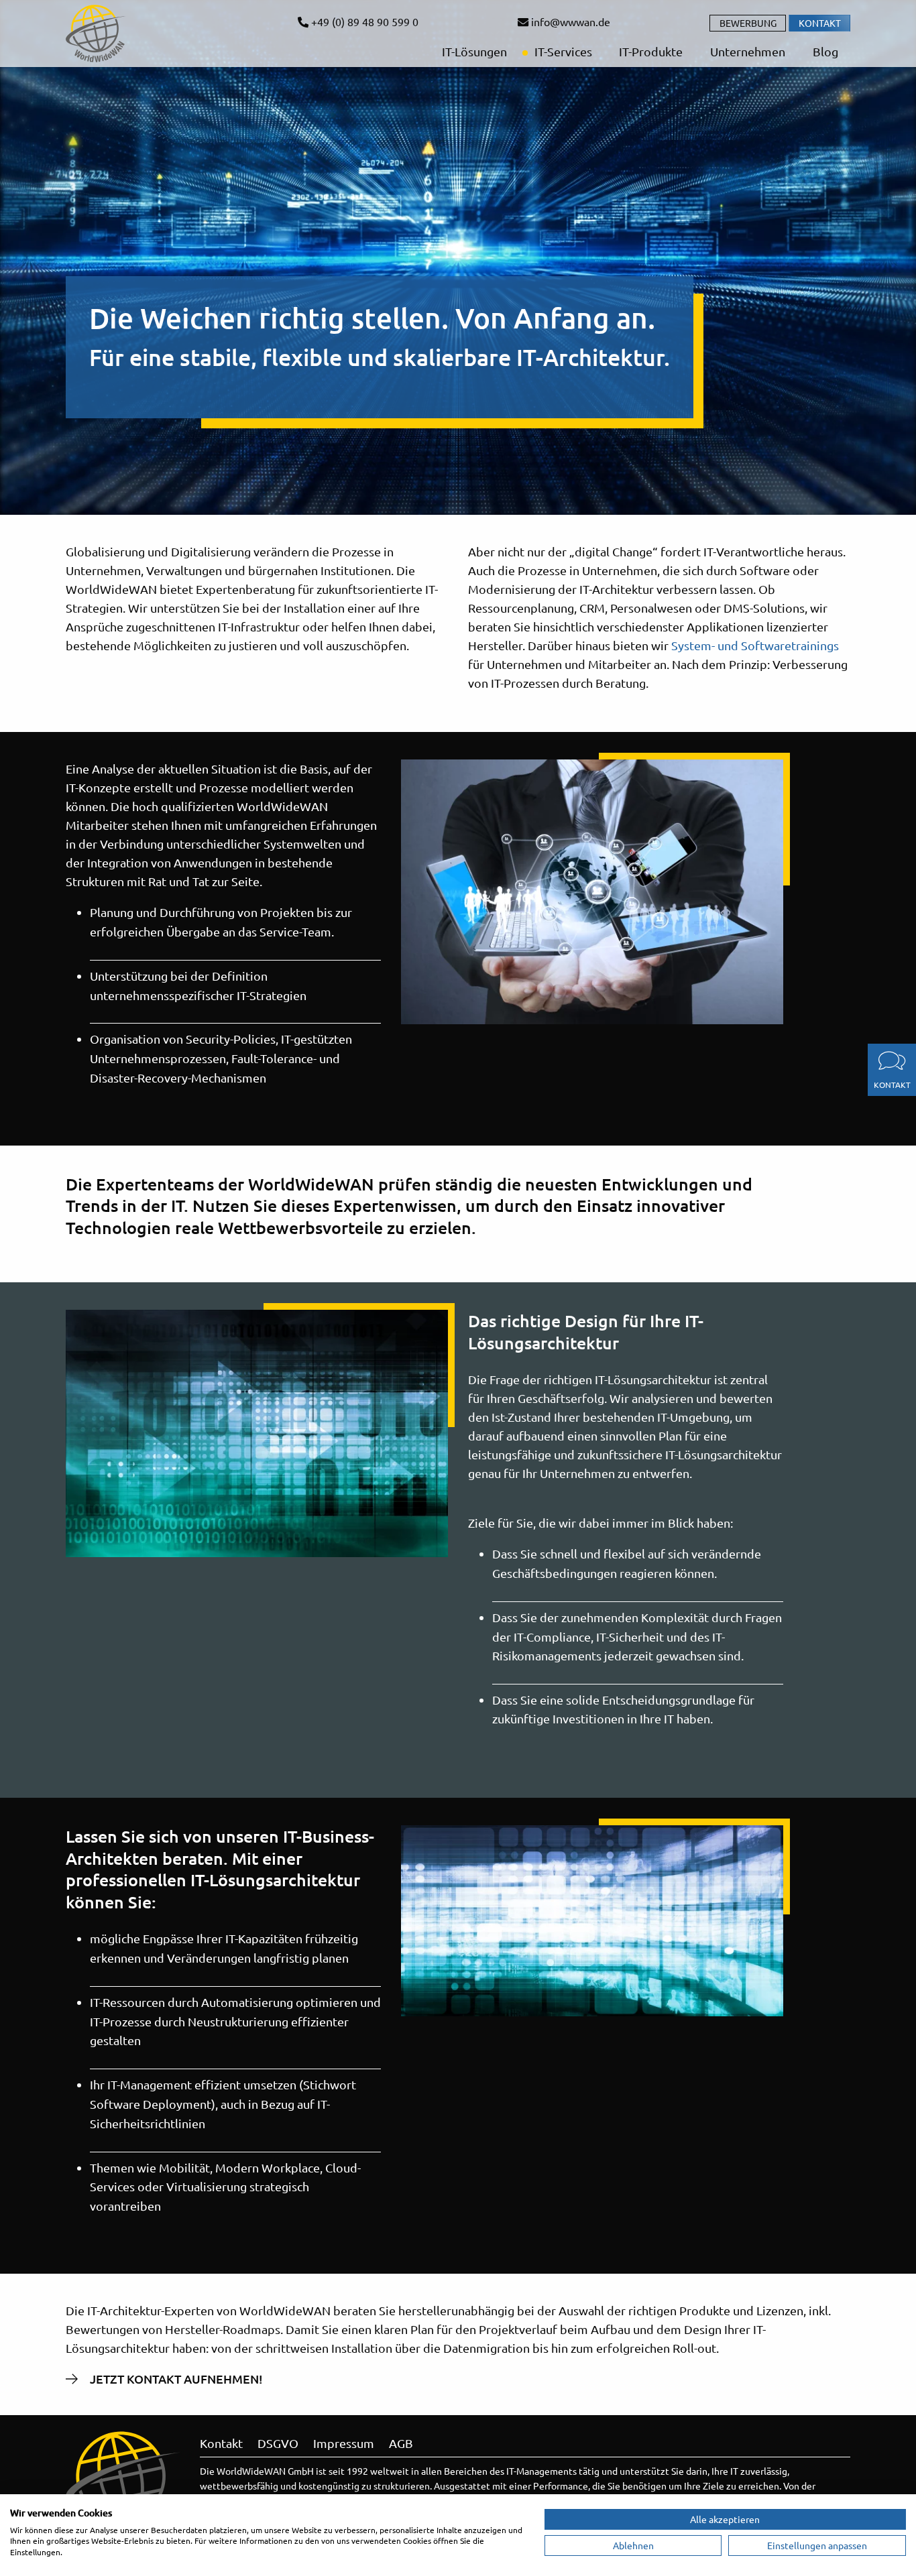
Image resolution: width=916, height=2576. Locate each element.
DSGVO (278, 2443)
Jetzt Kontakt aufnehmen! (176, 2379)
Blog (824, 51)
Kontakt (820, 23)
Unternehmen (746, 51)
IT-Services (562, 51)
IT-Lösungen (473, 51)
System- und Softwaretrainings (755, 645)
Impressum (344, 2443)
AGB (401, 2443)
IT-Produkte (649, 51)
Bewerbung (748, 23)
